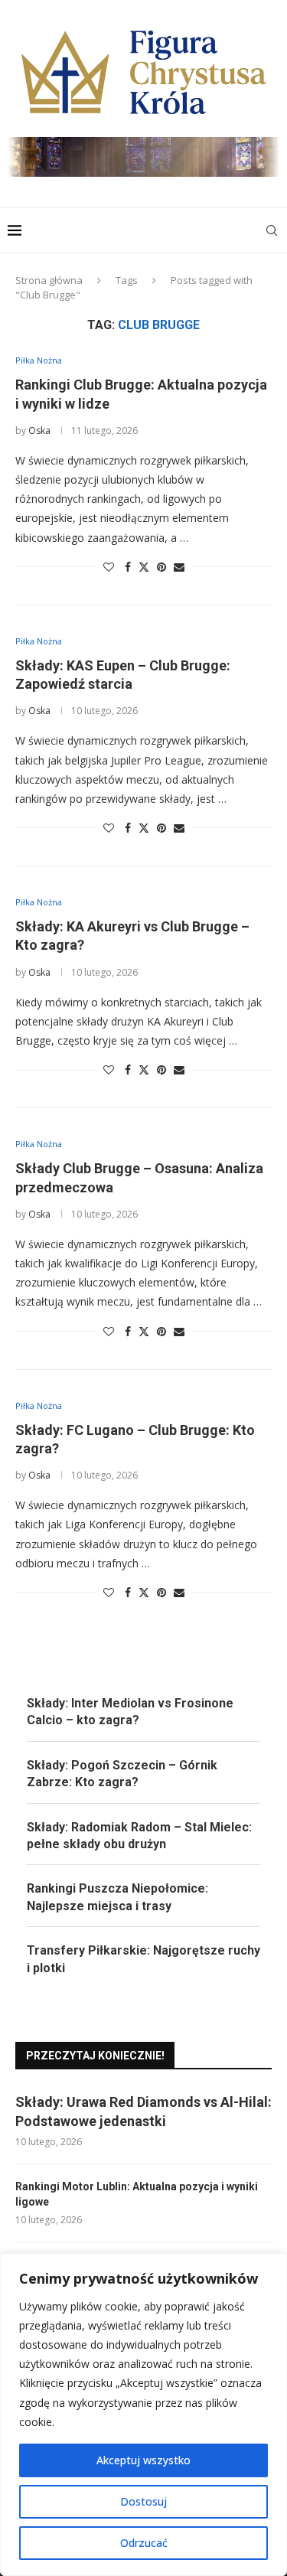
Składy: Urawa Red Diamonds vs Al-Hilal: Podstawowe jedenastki (143, 2111)
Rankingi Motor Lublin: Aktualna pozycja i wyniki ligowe (137, 2194)
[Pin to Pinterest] (161, 567)
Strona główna (49, 280)
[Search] (272, 230)
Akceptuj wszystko (143, 2460)
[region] (143, 2415)
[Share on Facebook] (128, 567)
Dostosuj (143, 2501)
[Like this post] (109, 567)
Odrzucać (144, 2543)
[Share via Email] (179, 567)
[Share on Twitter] (144, 567)
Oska (39, 430)
